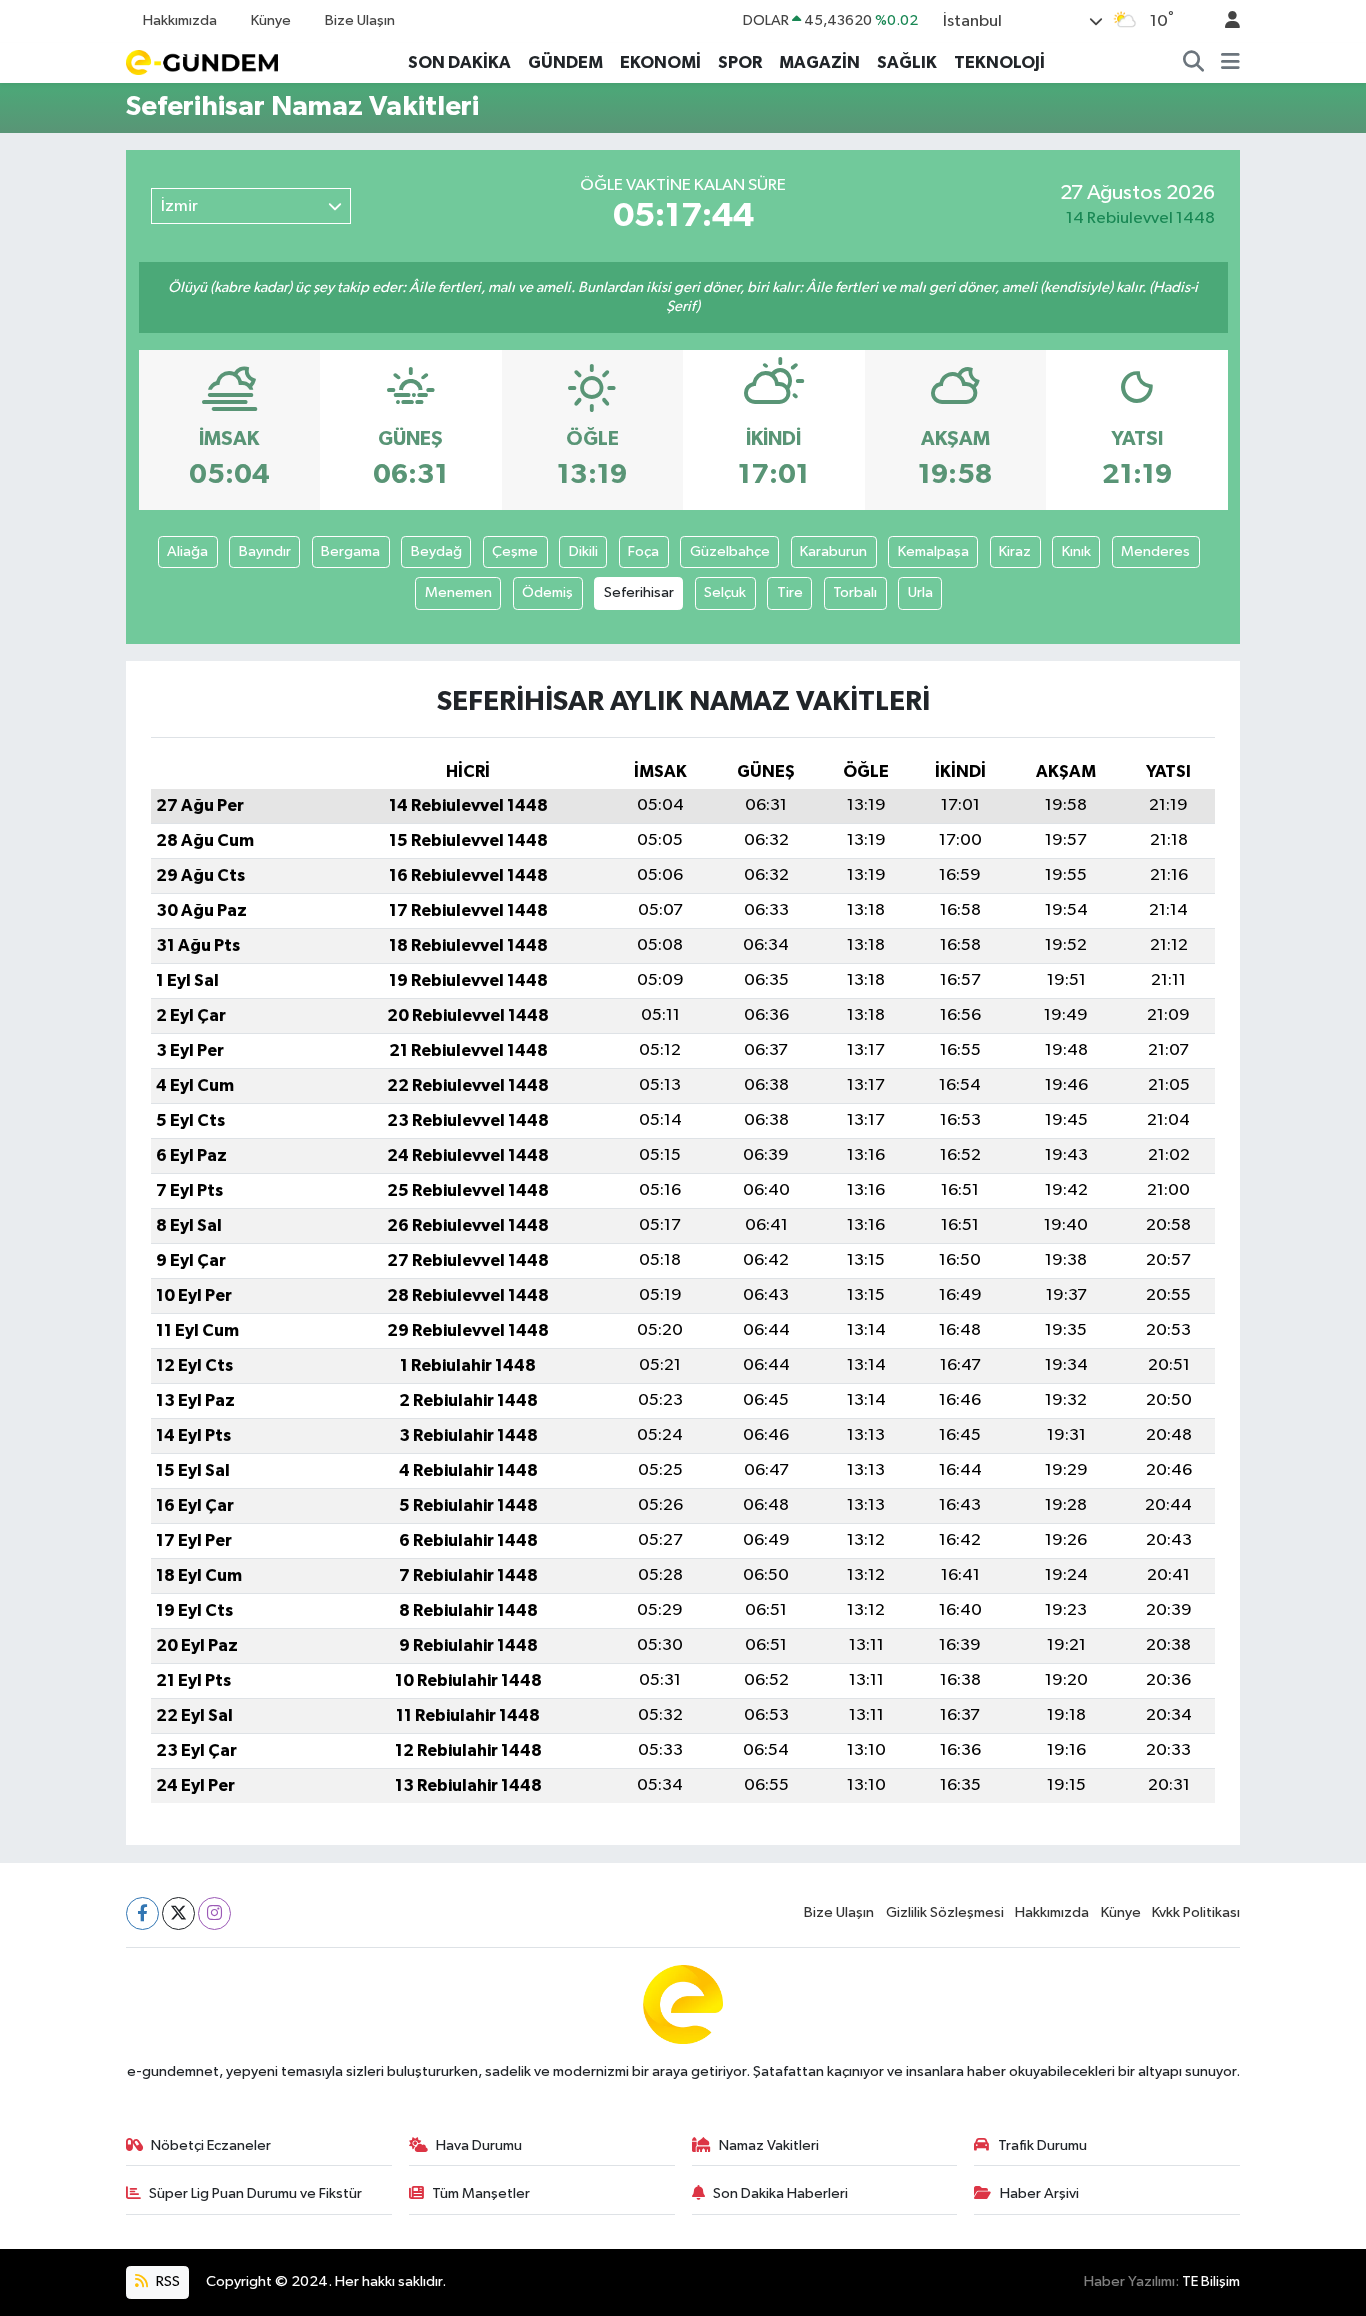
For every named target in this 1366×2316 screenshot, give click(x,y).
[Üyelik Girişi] (1224, 21)
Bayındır (265, 551)
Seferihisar (639, 592)
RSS (166, 2281)
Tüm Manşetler (481, 2193)
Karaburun (833, 551)
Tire (790, 592)
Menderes (1155, 551)
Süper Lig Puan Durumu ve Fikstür (255, 2193)
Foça (643, 551)
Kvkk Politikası (1196, 1912)
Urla (920, 592)
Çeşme (515, 551)
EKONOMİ (660, 62)
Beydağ (436, 551)
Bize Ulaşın (360, 20)
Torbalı (855, 592)
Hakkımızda (180, 20)
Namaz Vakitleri (769, 2145)
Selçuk (725, 592)
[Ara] (1194, 63)
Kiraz (1015, 551)
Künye (271, 20)
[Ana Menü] (1230, 63)
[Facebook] (142, 1913)
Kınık (1076, 551)
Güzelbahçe (730, 551)
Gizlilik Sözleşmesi (945, 1912)
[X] (178, 1913)
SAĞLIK (907, 62)
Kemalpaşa (933, 551)
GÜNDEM (565, 62)
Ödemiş (547, 592)
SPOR (740, 62)
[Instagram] (214, 1913)
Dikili (583, 551)
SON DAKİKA (459, 62)
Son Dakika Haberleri (780, 2193)
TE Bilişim (1211, 2281)
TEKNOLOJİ (999, 62)
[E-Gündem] (202, 61)
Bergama (350, 551)
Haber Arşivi (1039, 2193)
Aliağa (187, 551)
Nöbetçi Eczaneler (211, 2145)
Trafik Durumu (1042, 2145)
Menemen (458, 592)
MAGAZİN (819, 62)
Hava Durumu (479, 2145)
